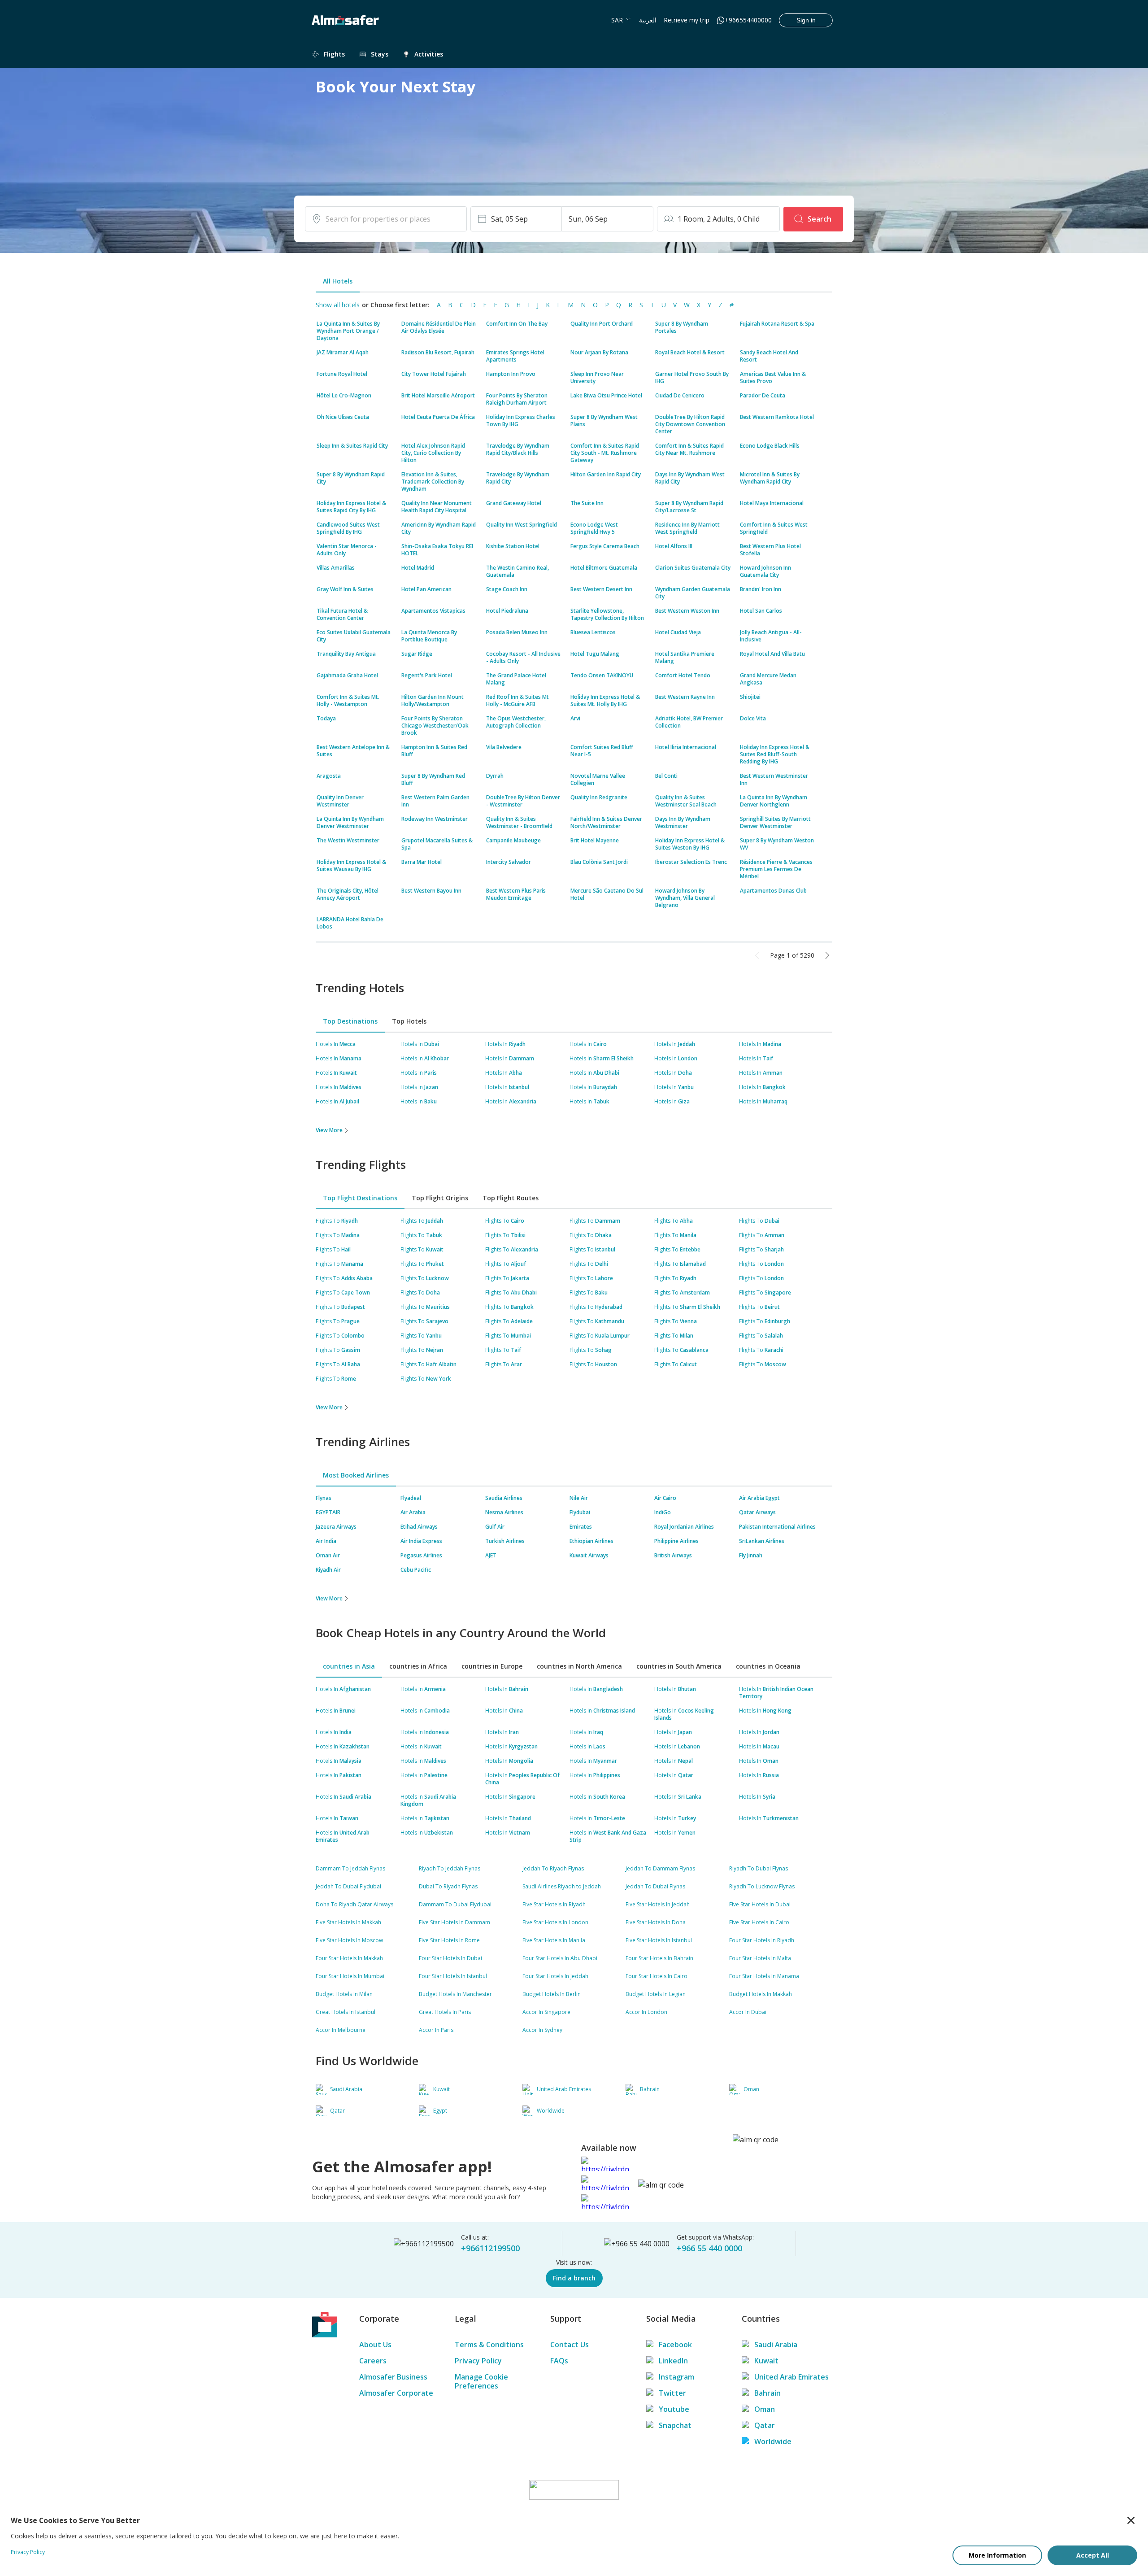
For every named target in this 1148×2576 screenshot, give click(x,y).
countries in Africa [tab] (418, 1666)
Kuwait (766, 2361)
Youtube (674, 2409)
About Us (375, 2345)
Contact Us (570, 2345)
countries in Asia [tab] (349, 1666)
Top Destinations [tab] (350, 1021)
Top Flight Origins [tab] (440, 1198)
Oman (765, 2409)
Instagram (676, 2377)
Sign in (806, 20)
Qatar (765, 2425)
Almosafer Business (393, 2377)
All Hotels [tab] (338, 281)
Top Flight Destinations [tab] (360, 1198)
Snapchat (675, 2425)
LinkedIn (673, 2361)
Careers (373, 2361)
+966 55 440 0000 (709, 2248)
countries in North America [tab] (579, 1666)
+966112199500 (490, 2248)
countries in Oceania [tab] (768, 1666)
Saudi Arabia (776, 2345)
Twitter (672, 2393)
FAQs (559, 2361)
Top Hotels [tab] (409, 1021)
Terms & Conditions (489, 2345)
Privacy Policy (478, 2361)
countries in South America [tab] (679, 1666)
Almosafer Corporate (396, 2393)
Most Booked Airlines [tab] (356, 1475)
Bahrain (768, 2393)
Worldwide (773, 2441)
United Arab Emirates (791, 2377)
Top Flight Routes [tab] (511, 1198)
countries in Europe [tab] (492, 1666)
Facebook (675, 2345)
